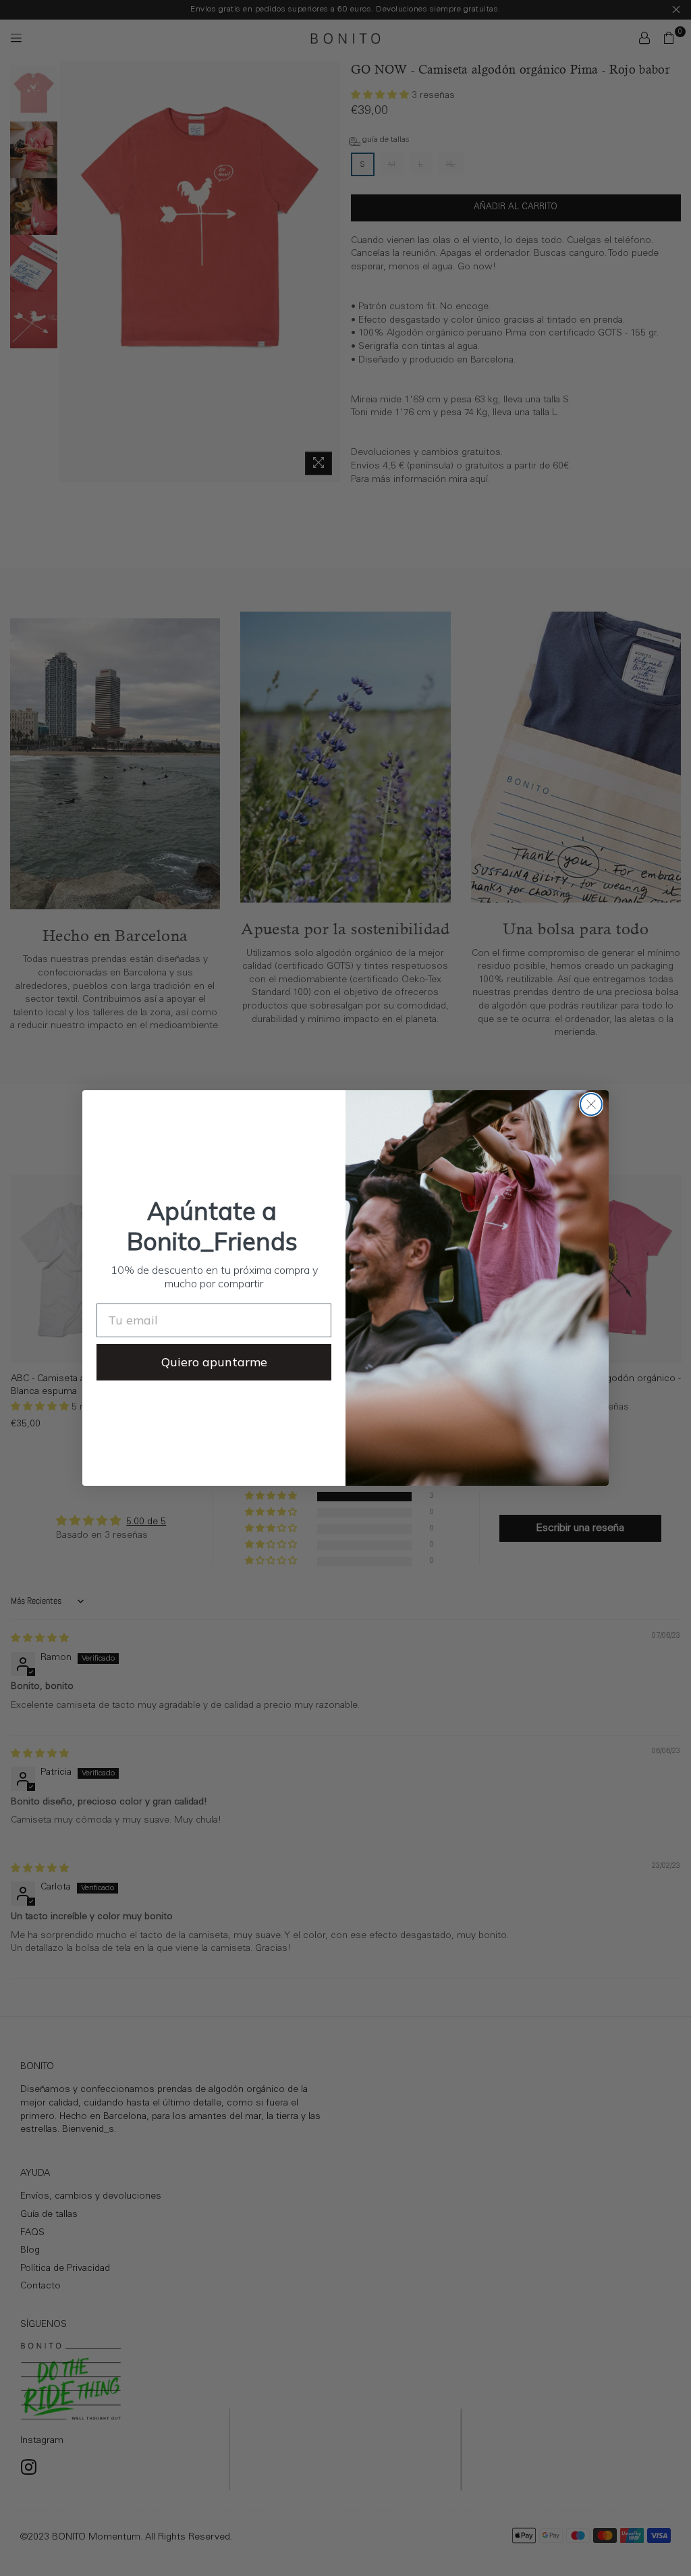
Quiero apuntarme (214, 1362)
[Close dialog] (591, 1104)
